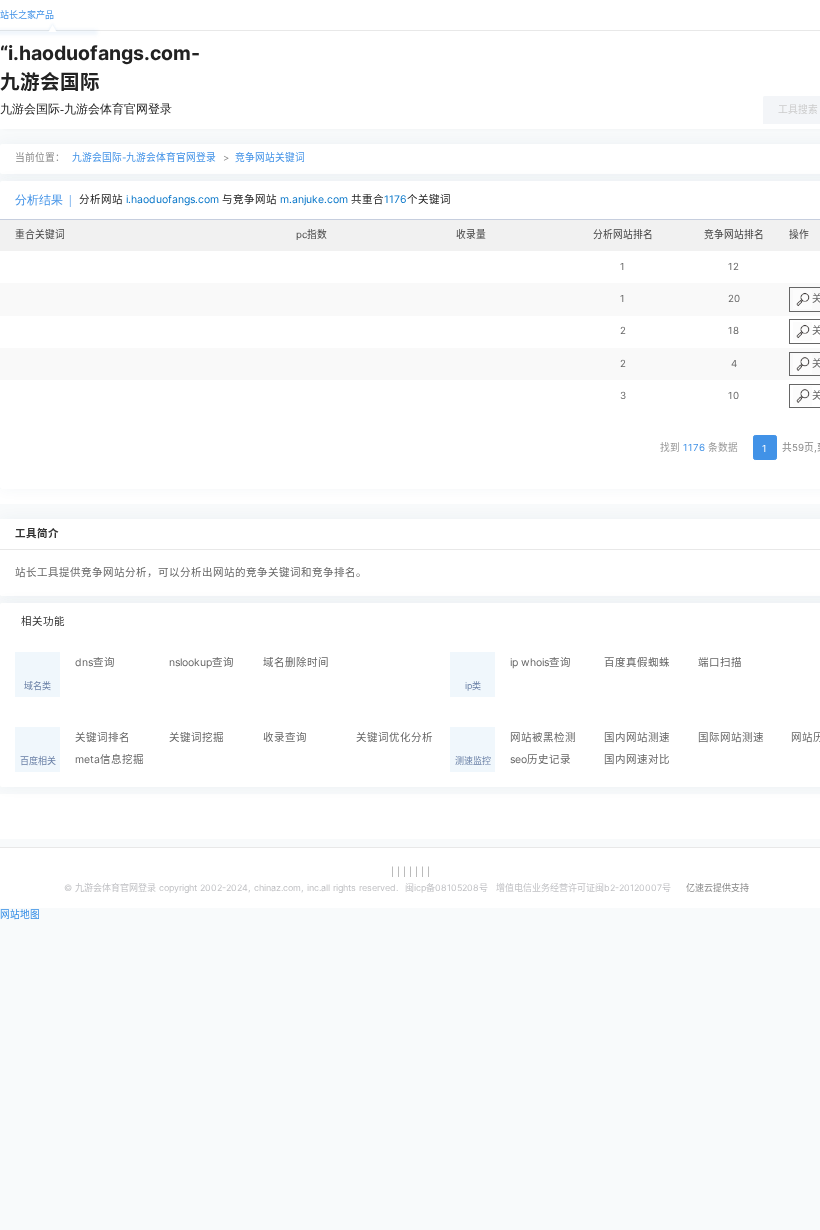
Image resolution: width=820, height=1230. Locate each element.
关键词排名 (102, 737)
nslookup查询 (201, 662)
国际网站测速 (731, 737)
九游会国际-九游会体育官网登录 (86, 109)
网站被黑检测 (543, 737)
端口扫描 (720, 662)
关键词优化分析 (394, 737)
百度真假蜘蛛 (637, 662)
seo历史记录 (540, 759)
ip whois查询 (540, 662)
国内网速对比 (637, 759)
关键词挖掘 (196, 737)
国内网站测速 (637, 737)
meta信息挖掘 (109, 759)
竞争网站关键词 (270, 157)
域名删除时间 (296, 662)
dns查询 (95, 662)
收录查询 (285, 737)
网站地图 (20, 914)
